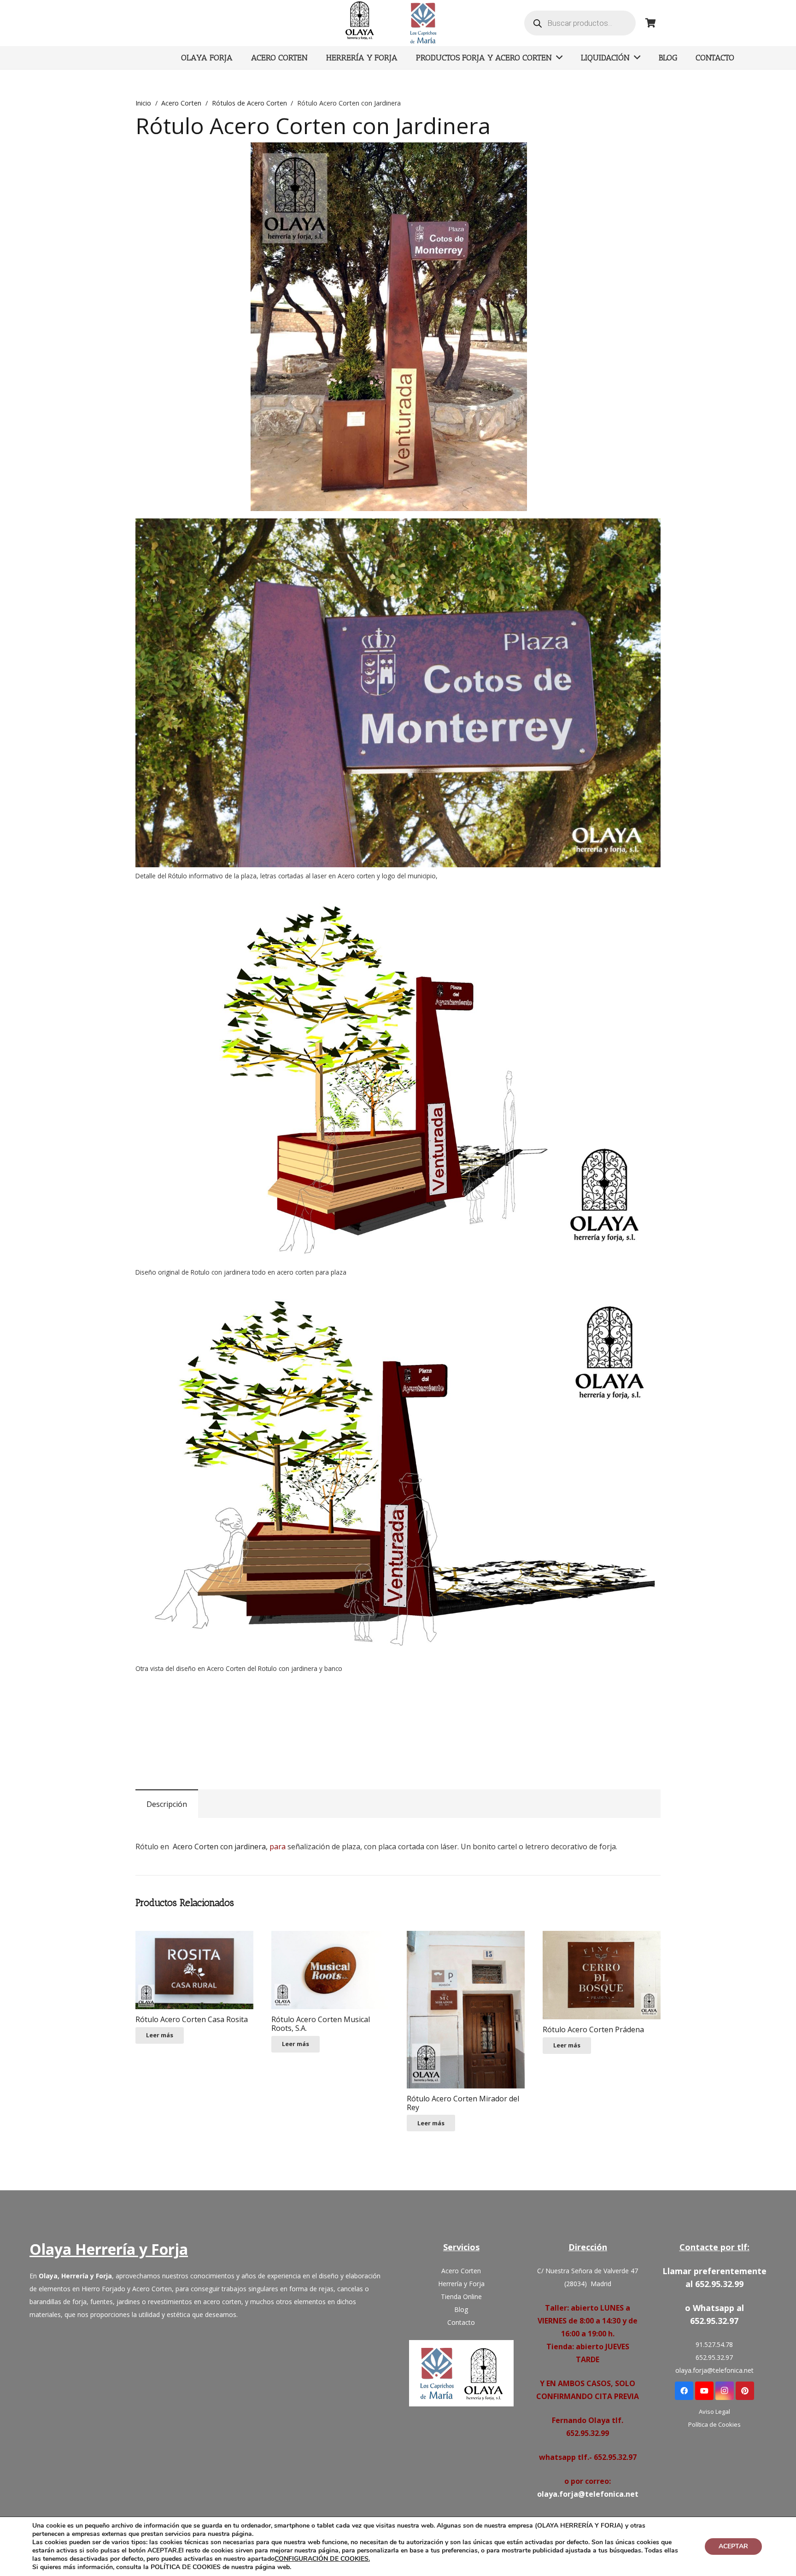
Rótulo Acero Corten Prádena (593, 2029)
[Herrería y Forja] (461, 2373)
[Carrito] (650, 23)
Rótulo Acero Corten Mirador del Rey (463, 2103)
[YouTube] (704, 2391)
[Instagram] (725, 2391)
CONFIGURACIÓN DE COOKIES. (322, 2559)
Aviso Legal (714, 2411)
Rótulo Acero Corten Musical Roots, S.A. (321, 2024)
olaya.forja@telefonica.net (588, 2494)
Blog (461, 2309)
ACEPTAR (733, 2546)
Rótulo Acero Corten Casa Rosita (192, 2019)
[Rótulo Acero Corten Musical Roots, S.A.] (330, 1970)
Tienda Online (461, 2297)
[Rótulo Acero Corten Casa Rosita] (194, 1970)
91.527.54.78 (714, 2344)
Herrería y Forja (461, 2284)
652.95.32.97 (714, 2357)
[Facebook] (684, 2391)
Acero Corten (181, 103)
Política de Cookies (714, 2424)
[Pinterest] (745, 2391)
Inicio (143, 103)
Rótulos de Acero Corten (249, 103)
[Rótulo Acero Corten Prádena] (602, 1975)
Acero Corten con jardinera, (220, 1847)
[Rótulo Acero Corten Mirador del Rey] (466, 2010)
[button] (531, 157)
